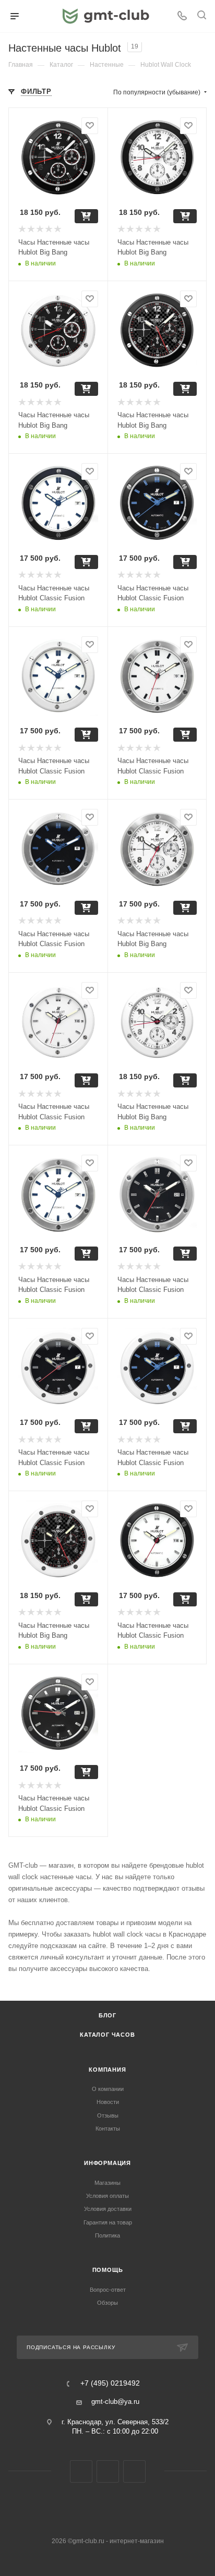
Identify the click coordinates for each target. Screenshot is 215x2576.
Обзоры (107, 2303)
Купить (86, 216)
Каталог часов (107, 2035)
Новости (108, 2102)
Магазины (107, 2183)
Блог (107, 2015)
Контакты (108, 2128)
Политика (107, 2235)
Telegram (108, 2471)
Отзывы (108, 2115)
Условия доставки (108, 2209)
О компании (108, 2089)
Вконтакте (81, 2471)
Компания (107, 2070)
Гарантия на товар (108, 2222)
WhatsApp (134, 2471)
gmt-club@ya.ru (115, 2402)
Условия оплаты (107, 2196)
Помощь (108, 2270)
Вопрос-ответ (108, 2290)
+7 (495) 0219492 (110, 2384)
